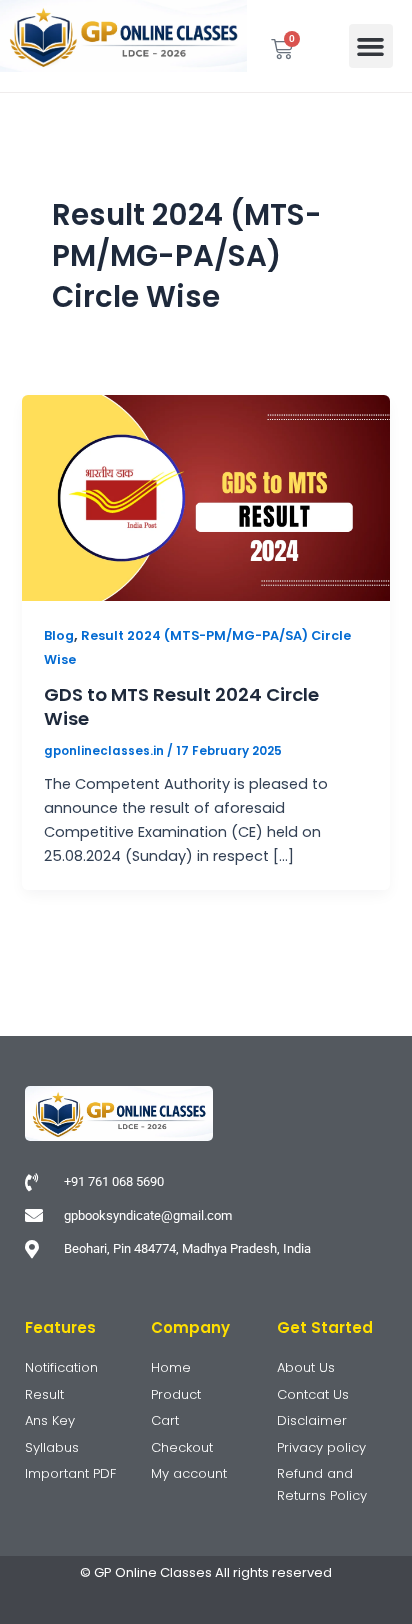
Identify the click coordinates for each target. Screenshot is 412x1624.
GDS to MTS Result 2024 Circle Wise (181, 706)
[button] (371, 46)
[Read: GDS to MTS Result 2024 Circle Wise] (205, 497)
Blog (59, 635)
